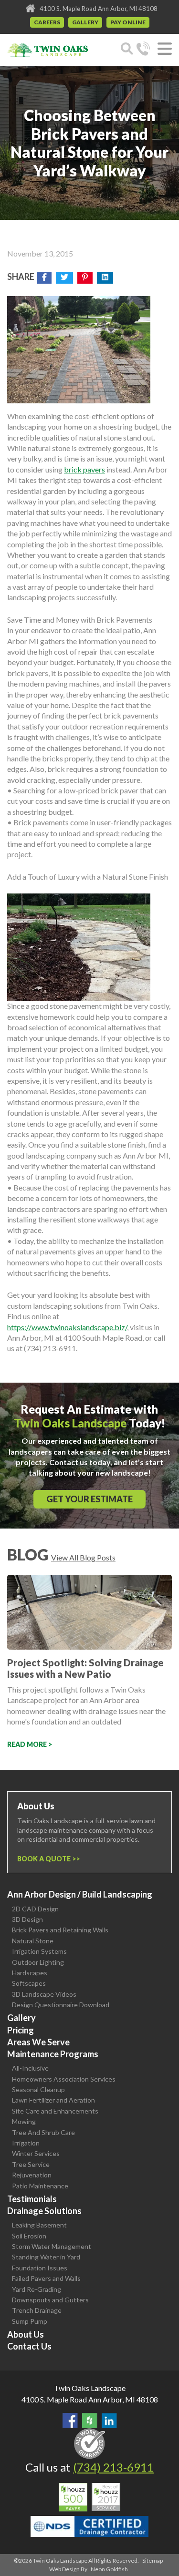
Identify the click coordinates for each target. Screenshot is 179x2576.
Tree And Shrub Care (43, 2132)
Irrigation (26, 2143)
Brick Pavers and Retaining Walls (60, 1930)
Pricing (21, 2030)
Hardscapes (30, 1973)
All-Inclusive (30, 2068)
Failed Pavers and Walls (46, 2278)
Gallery (85, 22)
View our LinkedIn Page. (109, 2421)
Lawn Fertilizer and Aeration (53, 2100)
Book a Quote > (47, 1859)
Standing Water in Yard (46, 2257)
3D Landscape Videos (44, 1994)
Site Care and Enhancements (55, 2111)
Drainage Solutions (44, 2211)
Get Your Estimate (89, 1499)
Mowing (24, 2121)
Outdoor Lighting (38, 1962)
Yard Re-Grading (37, 2289)
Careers (47, 22)
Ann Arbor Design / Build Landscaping (80, 1894)
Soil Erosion (29, 2236)
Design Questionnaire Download (61, 2005)
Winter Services (36, 2153)
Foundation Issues (40, 2268)
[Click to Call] (143, 50)
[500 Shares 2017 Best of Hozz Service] (89, 2497)
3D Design (27, 1919)
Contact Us (29, 2346)
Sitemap (153, 2561)
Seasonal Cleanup (38, 2089)
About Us (26, 2334)
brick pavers (84, 469)
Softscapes (29, 1983)
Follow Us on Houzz (90, 2421)
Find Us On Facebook (70, 2421)
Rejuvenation (32, 2175)
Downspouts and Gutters (50, 2300)
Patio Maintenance (40, 2186)
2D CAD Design (35, 1909)
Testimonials (32, 2199)
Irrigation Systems (39, 1951)
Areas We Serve (38, 2042)
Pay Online (128, 22)
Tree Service (31, 2164)
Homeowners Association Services (64, 2079)
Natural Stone (33, 1941)
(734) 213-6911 (113, 2467)
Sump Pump (30, 2321)
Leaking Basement (39, 2225)
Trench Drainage (37, 2310)
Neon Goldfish (109, 2569)
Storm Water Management (52, 2246)
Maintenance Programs (53, 2054)
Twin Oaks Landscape (90, 2388)
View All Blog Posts (83, 1557)
